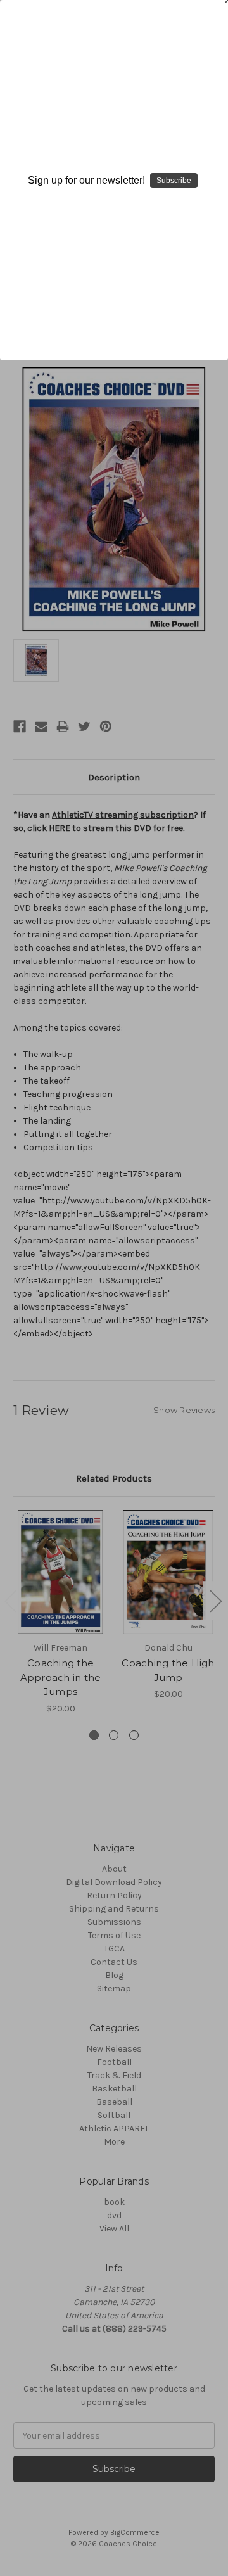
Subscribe (174, 181)
